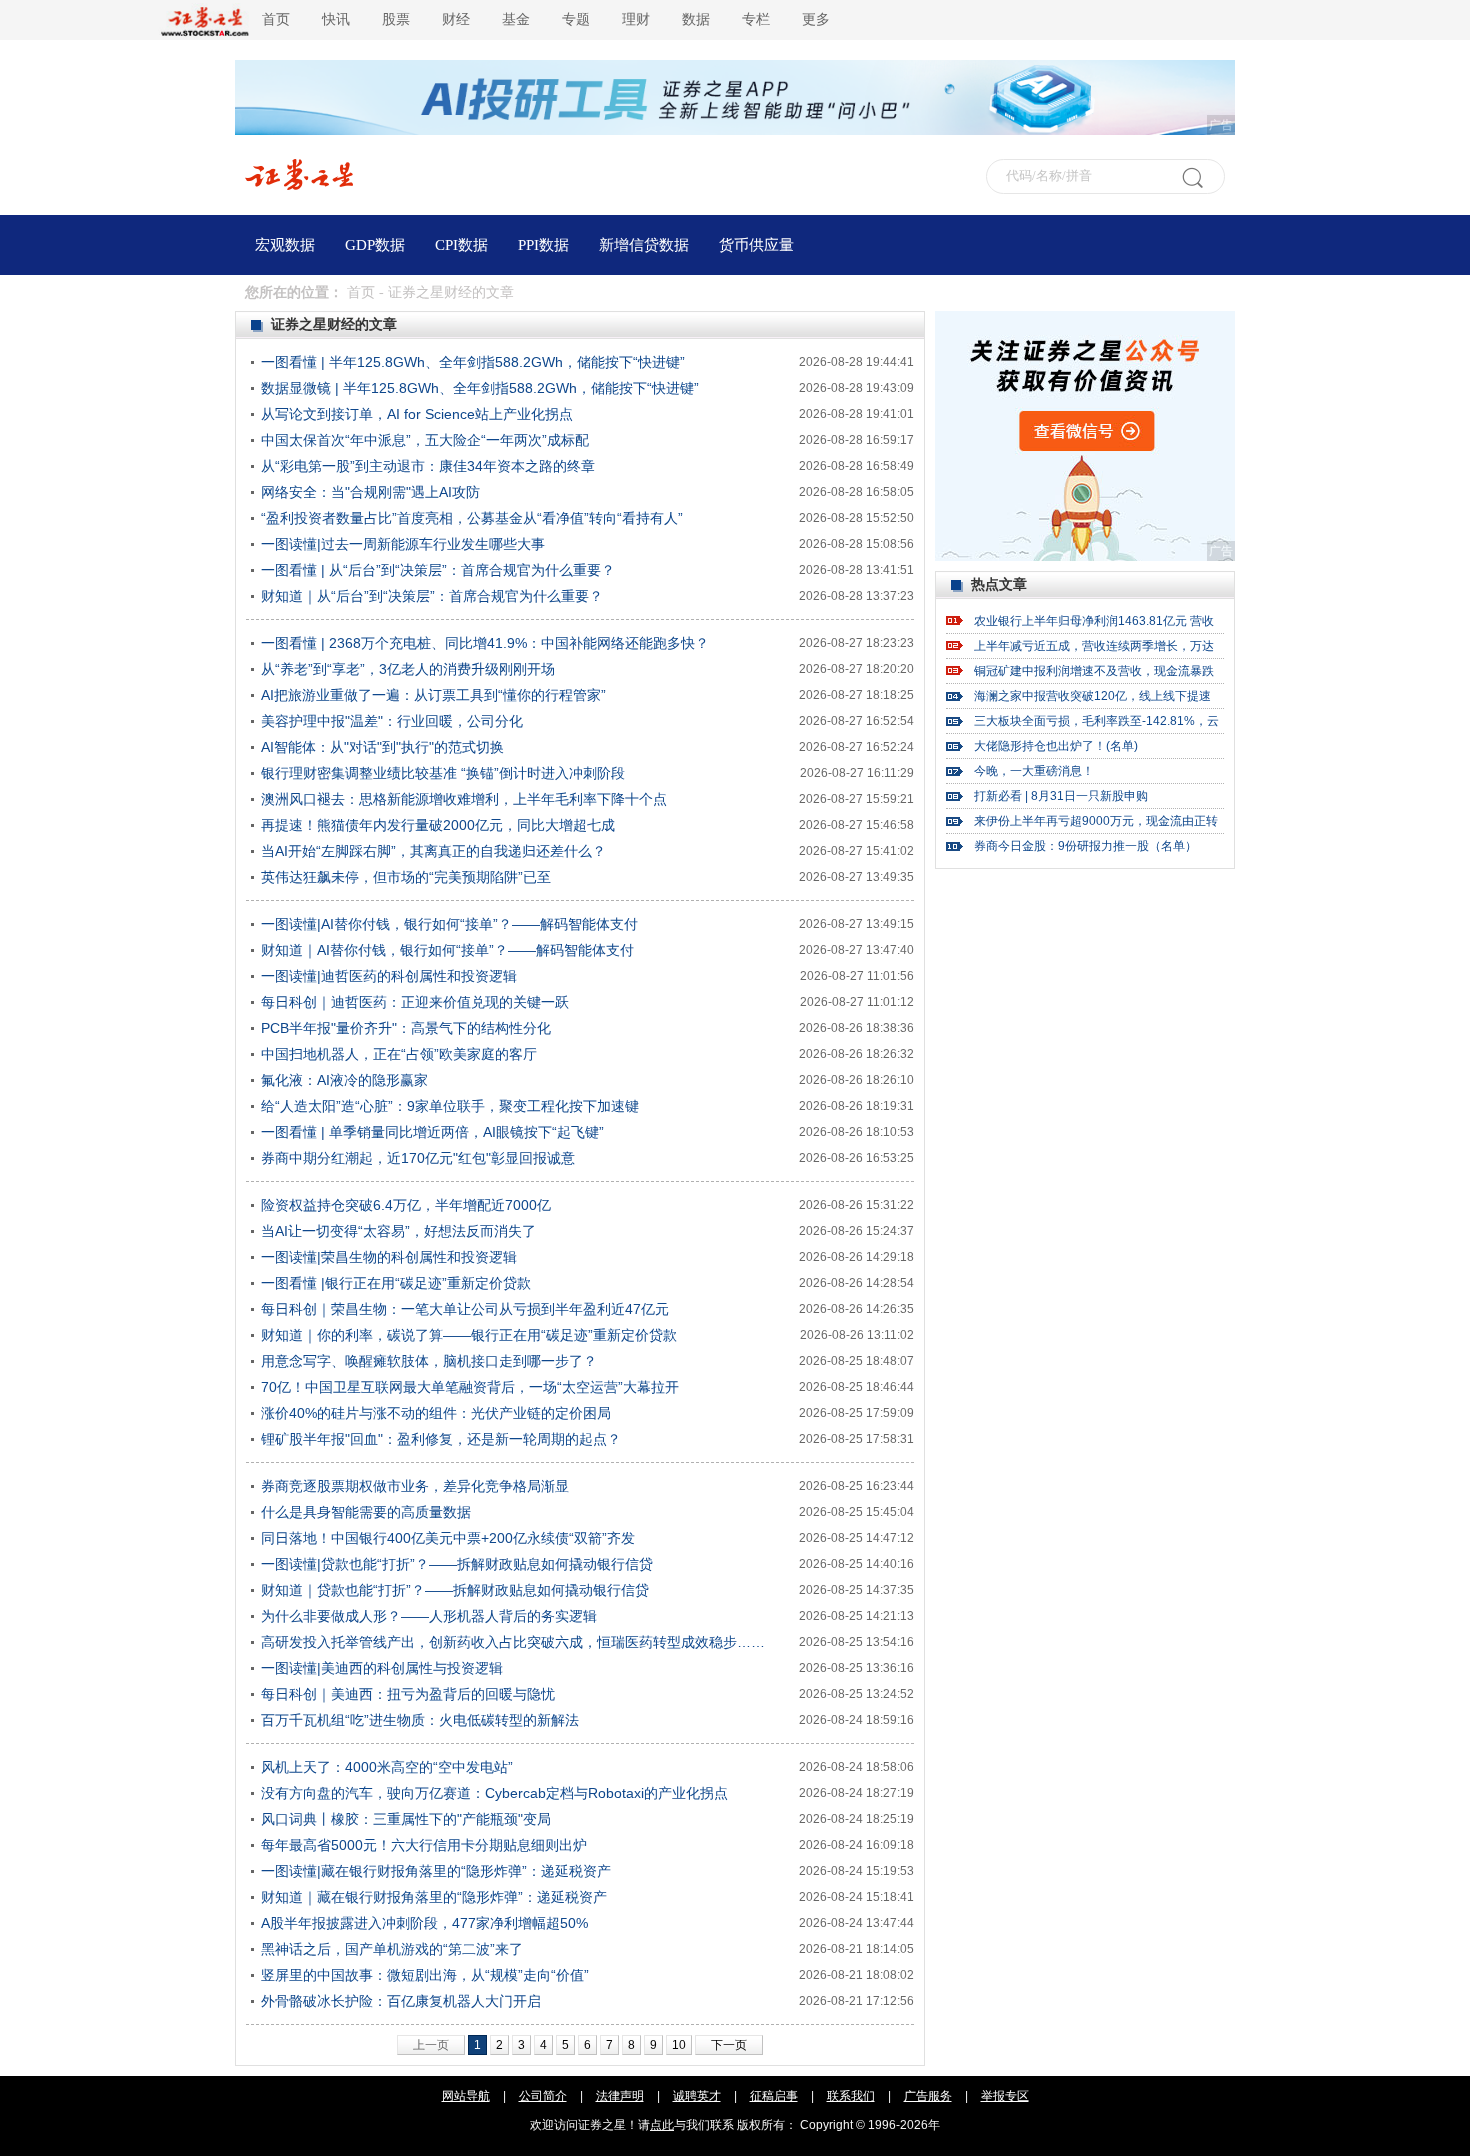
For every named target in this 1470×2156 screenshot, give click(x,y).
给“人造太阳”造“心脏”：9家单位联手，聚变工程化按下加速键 (450, 1106)
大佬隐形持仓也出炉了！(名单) (1056, 746)
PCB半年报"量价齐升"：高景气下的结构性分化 (406, 1028)
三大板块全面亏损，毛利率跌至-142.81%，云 (1096, 721)
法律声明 (620, 2096)
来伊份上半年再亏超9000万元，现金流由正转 (1096, 821)
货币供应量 (756, 245)
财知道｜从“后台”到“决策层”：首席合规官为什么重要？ (432, 596)
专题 (576, 19)
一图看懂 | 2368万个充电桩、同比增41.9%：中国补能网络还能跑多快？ (485, 643)
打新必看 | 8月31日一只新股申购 (1061, 796)
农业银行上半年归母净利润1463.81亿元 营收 (1094, 621)
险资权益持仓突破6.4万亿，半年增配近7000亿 (406, 1205)
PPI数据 (543, 245)
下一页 (729, 2045)
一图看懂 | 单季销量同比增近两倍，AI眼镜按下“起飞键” (432, 1132)
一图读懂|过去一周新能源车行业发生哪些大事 (403, 544)
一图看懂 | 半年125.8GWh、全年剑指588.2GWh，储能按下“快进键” (473, 362)
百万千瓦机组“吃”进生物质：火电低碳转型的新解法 (420, 1720)
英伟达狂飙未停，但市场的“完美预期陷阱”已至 (406, 877)
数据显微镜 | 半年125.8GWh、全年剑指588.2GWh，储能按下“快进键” (480, 388)
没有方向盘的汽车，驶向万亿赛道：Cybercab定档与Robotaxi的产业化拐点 (494, 1793)
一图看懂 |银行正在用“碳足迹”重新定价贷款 (396, 1283)
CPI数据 (461, 245)
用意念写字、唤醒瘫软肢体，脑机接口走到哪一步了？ (429, 1361)
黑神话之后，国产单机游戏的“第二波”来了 (392, 1949)
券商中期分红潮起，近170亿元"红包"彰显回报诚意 (418, 1158)
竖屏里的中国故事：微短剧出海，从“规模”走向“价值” (425, 1975)
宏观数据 (285, 245)
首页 (276, 19)
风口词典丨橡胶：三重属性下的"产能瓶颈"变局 (406, 1819)
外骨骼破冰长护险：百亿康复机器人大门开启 (401, 2001)
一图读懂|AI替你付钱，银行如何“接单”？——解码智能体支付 (449, 924)
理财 (636, 19)
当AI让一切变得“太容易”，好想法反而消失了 (398, 1231)
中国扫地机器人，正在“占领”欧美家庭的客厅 (399, 1054)
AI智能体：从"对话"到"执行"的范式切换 (382, 747)
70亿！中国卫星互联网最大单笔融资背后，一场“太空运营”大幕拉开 (470, 1387)
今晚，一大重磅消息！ (1034, 771)
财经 (456, 19)
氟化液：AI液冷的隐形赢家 (344, 1080)
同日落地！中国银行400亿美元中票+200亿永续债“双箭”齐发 (448, 1538)
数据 (696, 19)
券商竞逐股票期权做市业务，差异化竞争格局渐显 (415, 1486)
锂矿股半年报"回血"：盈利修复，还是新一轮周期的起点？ (441, 1439)
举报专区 (1005, 2096)
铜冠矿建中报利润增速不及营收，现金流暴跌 (1094, 671)
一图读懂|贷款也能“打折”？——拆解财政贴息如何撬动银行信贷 (457, 1564)
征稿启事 (774, 2096)
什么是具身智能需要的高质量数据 (366, 1512)
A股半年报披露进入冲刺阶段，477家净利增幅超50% (424, 1923)
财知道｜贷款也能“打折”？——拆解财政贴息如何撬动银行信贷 (455, 1590)
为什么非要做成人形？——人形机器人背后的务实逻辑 (429, 1616)
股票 (396, 19)
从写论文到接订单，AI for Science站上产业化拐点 (417, 414)
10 (679, 2045)
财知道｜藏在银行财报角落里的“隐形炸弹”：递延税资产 (434, 1897)
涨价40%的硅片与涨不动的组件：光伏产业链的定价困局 (436, 1413)
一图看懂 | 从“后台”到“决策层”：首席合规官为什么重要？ (438, 570)
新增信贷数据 (644, 245)
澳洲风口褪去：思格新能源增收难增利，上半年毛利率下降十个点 (464, 799)
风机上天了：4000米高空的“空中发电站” (387, 1767)
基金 (516, 19)
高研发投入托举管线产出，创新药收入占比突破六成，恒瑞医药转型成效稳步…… (513, 1642)
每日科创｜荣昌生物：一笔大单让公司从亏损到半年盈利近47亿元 (465, 1309)
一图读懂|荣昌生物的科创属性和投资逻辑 (389, 1257)
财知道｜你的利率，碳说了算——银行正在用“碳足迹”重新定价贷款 (469, 1335)
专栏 (756, 19)
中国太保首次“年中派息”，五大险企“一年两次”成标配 (425, 440)
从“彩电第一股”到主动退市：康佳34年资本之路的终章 (428, 466)
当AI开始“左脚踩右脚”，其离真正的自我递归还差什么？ (433, 851)
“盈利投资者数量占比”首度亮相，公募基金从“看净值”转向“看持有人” (472, 518)
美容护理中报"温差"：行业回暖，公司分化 (392, 721)
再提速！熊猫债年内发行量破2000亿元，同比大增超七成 (438, 825)
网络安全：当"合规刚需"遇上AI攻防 (370, 492)
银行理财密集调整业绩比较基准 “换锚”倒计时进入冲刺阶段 (443, 773)
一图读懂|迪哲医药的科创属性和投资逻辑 (389, 976)
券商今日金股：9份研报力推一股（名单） (1085, 846)
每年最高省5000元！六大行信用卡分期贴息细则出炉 (424, 1845)
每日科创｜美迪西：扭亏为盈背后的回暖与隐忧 (408, 1694)
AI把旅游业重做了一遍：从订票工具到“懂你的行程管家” (433, 695)
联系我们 (851, 2096)
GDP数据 (375, 245)
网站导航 (466, 2096)
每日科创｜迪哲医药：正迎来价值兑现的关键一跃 (415, 1002)
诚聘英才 (697, 2096)
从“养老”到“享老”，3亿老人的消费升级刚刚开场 (408, 669)
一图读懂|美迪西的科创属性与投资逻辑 (382, 1668)
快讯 (336, 19)
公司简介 (543, 2096)
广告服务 (928, 2096)
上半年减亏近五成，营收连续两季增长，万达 (1094, 646)
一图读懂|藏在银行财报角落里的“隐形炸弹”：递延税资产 (436, 1871)
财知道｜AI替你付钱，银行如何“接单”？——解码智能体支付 (447, 950)
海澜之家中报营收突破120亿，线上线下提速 (1092, 696)
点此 (662, 2125)
